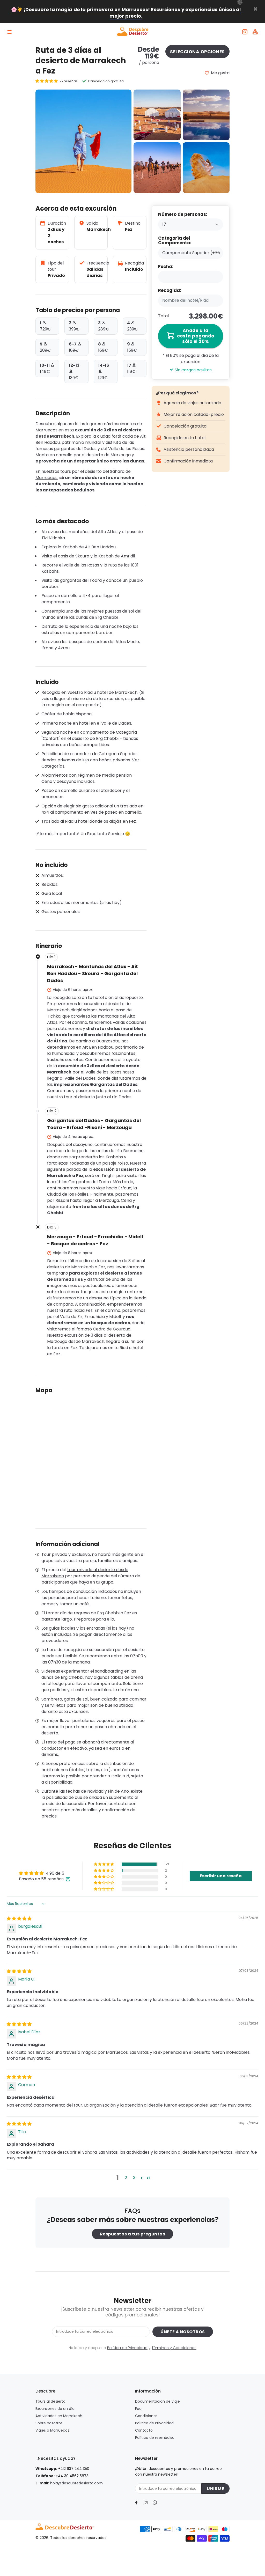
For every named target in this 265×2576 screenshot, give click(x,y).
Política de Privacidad (127, 2348)
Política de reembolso (155, 2438)
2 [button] (126, 2178)
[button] (47, 81)
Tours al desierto (50, 2401)
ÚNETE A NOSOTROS (183, 2332)
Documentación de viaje (157, 2401)
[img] (19, 1919)
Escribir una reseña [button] (221, 1876)
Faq (138, 2409)
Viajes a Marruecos (52, 2430)
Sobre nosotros (49, 2423)
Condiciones (146, 2416)
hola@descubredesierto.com (76, 2483)
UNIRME (215, 2489)
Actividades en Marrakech (59, 2416)
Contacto (144, 2430)
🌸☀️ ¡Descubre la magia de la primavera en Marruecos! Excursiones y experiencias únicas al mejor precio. (126, 13)
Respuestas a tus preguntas (132, 2234)
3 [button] (134, 2178)
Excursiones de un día (55, 2409)
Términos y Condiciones (174, 2348)
